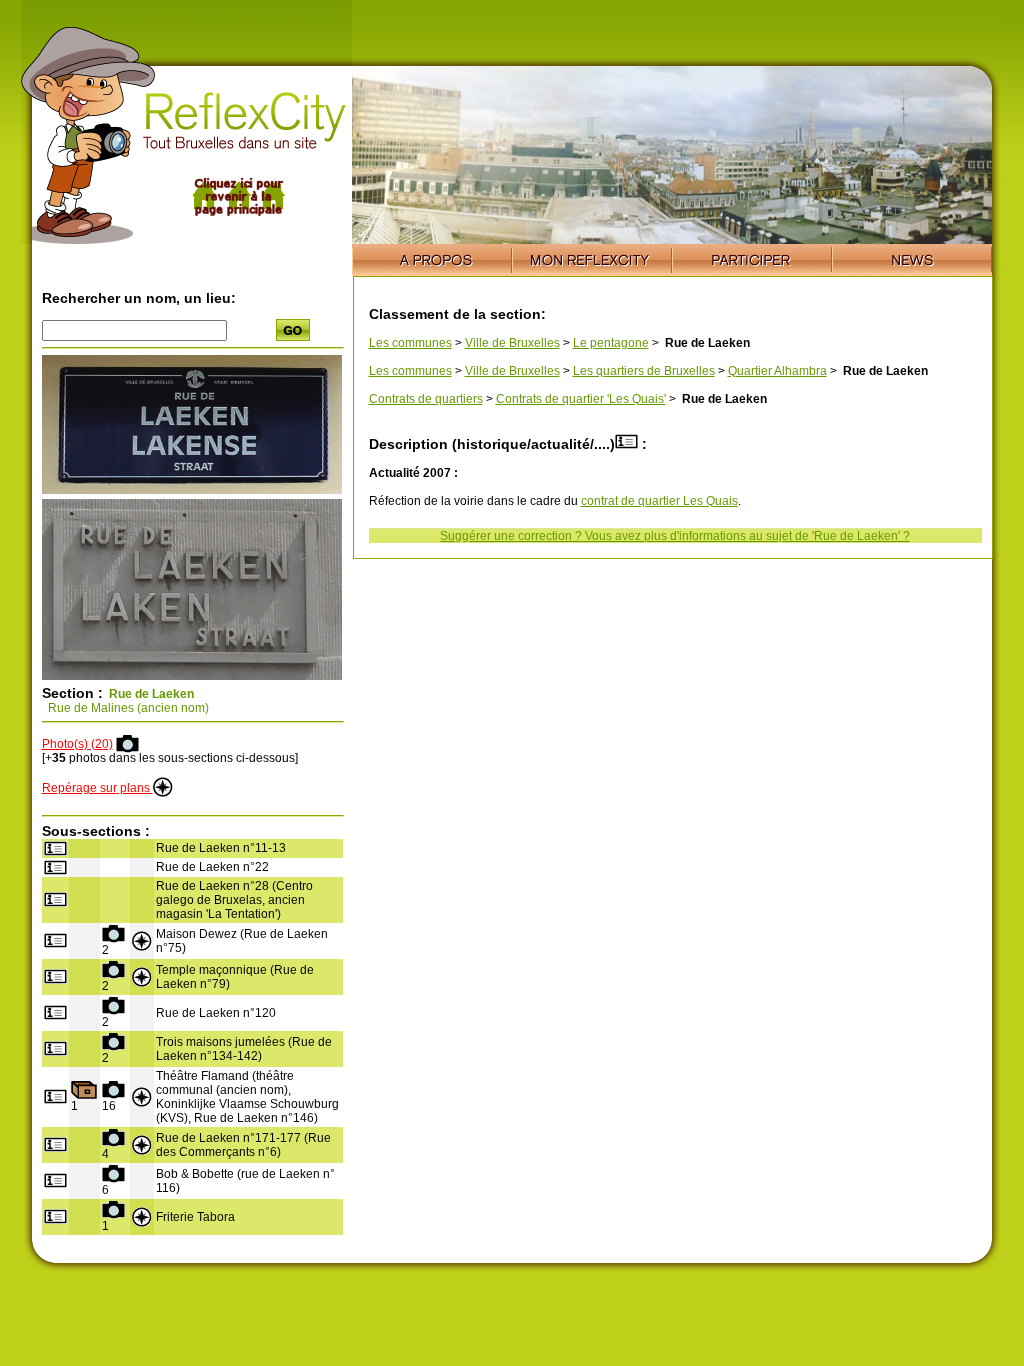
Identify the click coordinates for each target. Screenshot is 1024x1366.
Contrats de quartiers (426, 399)
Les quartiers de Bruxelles (644, 371)
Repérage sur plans (97, 788)
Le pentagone (611, 343)
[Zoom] (192, 490)
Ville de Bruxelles (512, 343)
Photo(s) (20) (77, 744)
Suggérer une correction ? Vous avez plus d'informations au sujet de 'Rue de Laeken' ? (675, 536)
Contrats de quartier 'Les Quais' (581, 399)
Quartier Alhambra (777, 371)
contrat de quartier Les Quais (659, 501)
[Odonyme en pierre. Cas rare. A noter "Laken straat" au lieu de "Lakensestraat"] (192, 676)
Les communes (410, 343)
